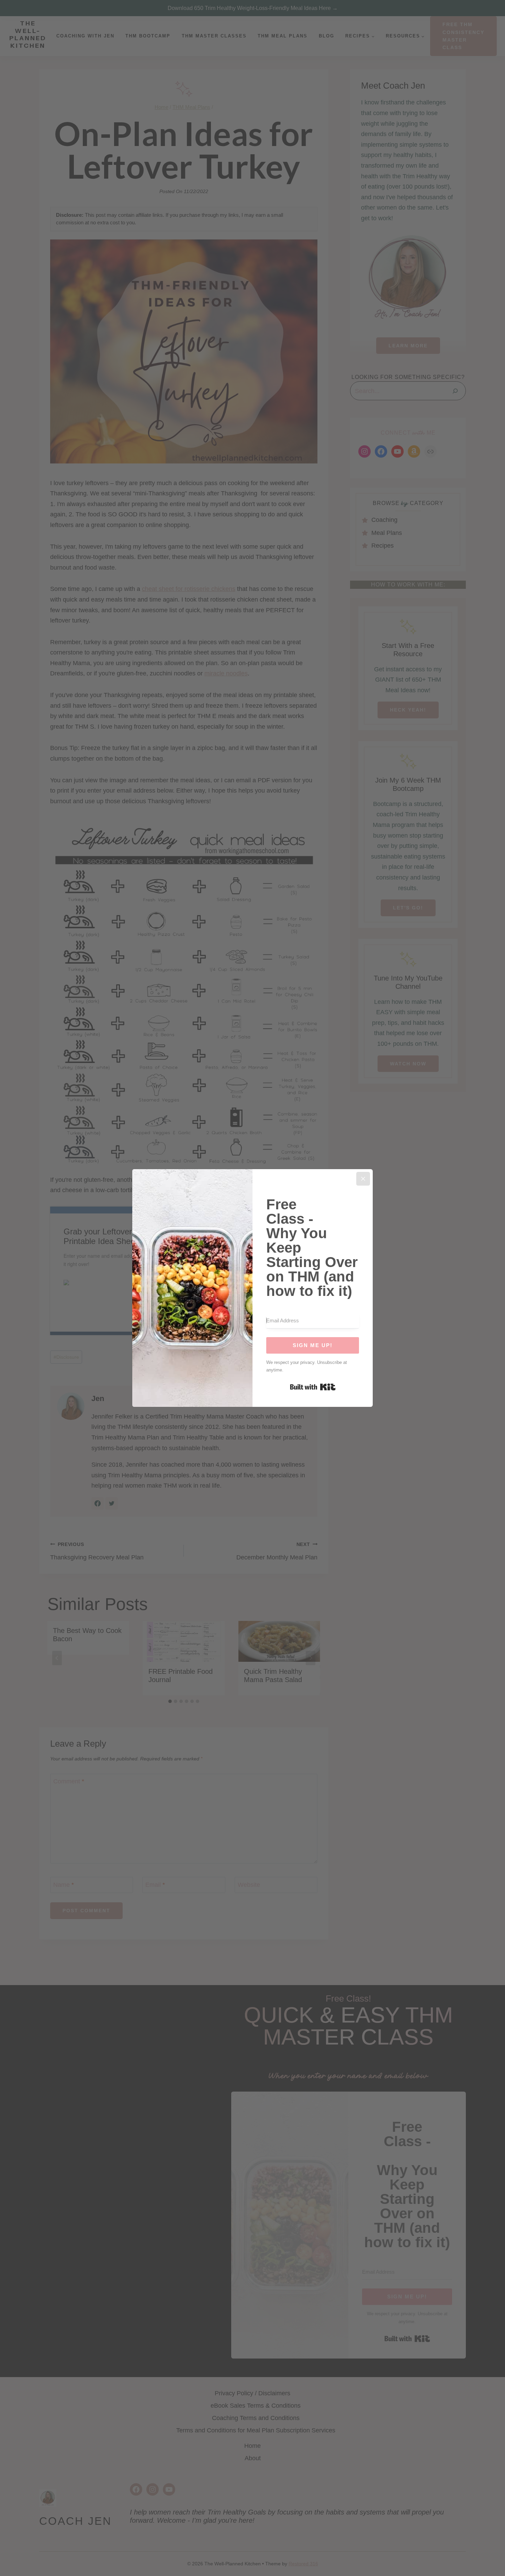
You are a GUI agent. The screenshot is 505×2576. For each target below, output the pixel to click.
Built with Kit (313, 1387)
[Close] (363, 1179)
